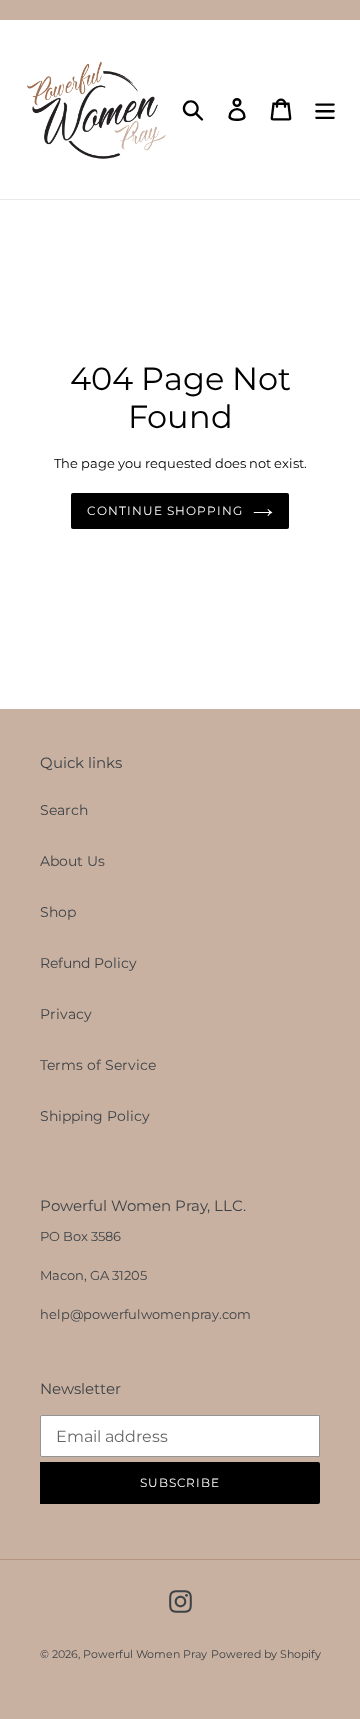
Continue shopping (164, 510)
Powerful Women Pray (145, 1654)
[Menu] (325, 109)
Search (64, 810)
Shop (58, 912)
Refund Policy (88, 963)
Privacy (66, 1014)
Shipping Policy (95, 1116)
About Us (72, 861)
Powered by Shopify (266, 1654)
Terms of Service (98, 1065)
